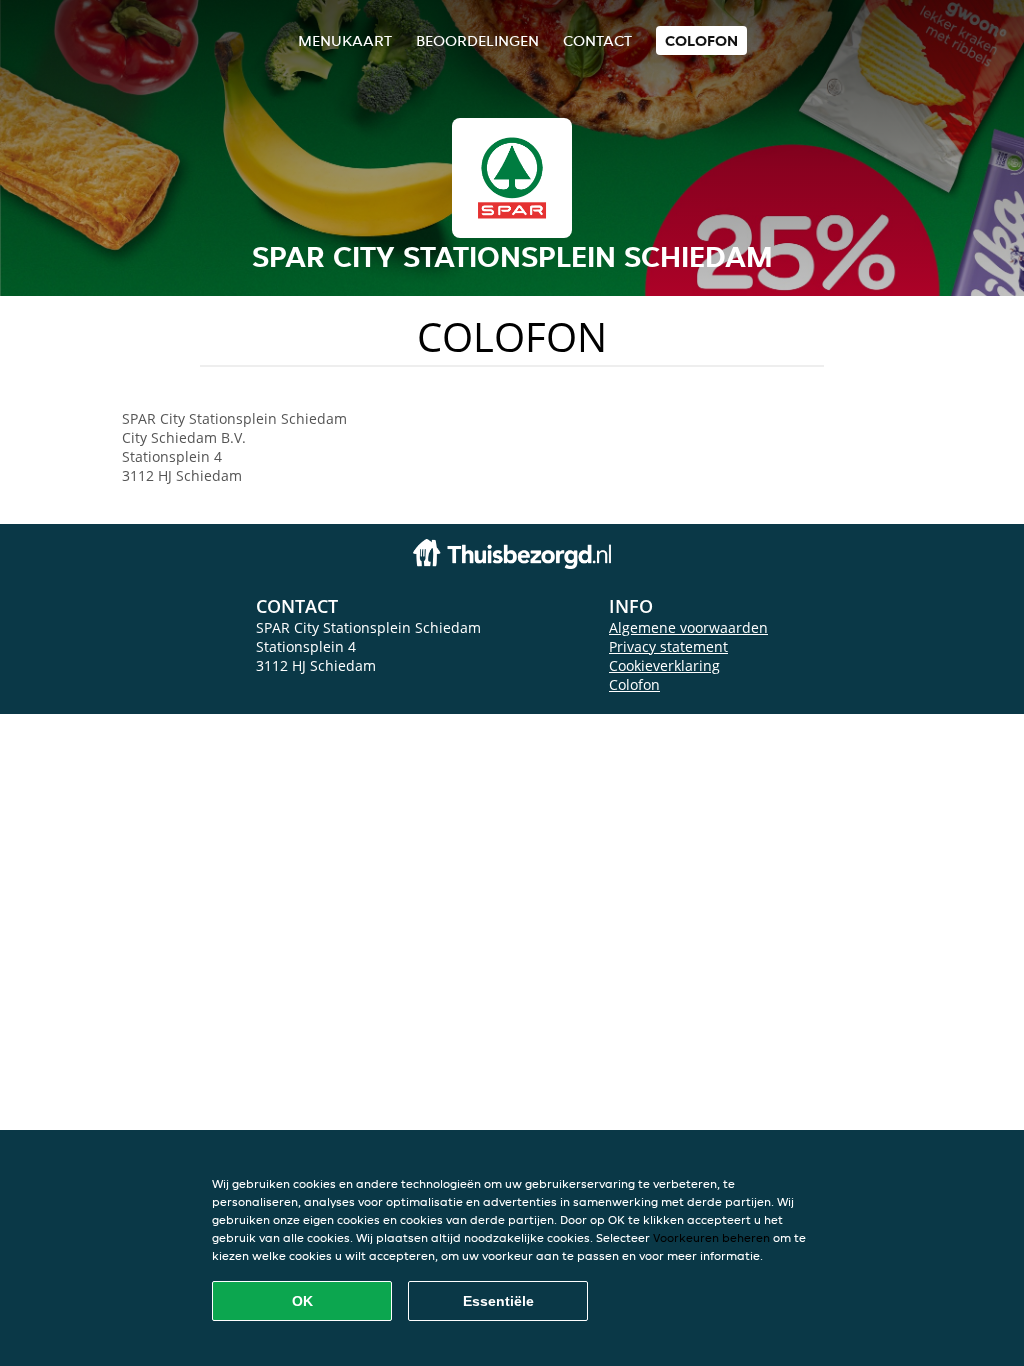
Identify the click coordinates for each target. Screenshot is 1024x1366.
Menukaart (345, 40)
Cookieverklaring (664, 665)
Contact (597, 40)
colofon (701, 40)
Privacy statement (668, 646)
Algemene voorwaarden (688, 627)
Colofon (634, 684)
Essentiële (498, 1301)
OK (302, 1301)
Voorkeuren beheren (711, 1237)
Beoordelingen (477, 40)
